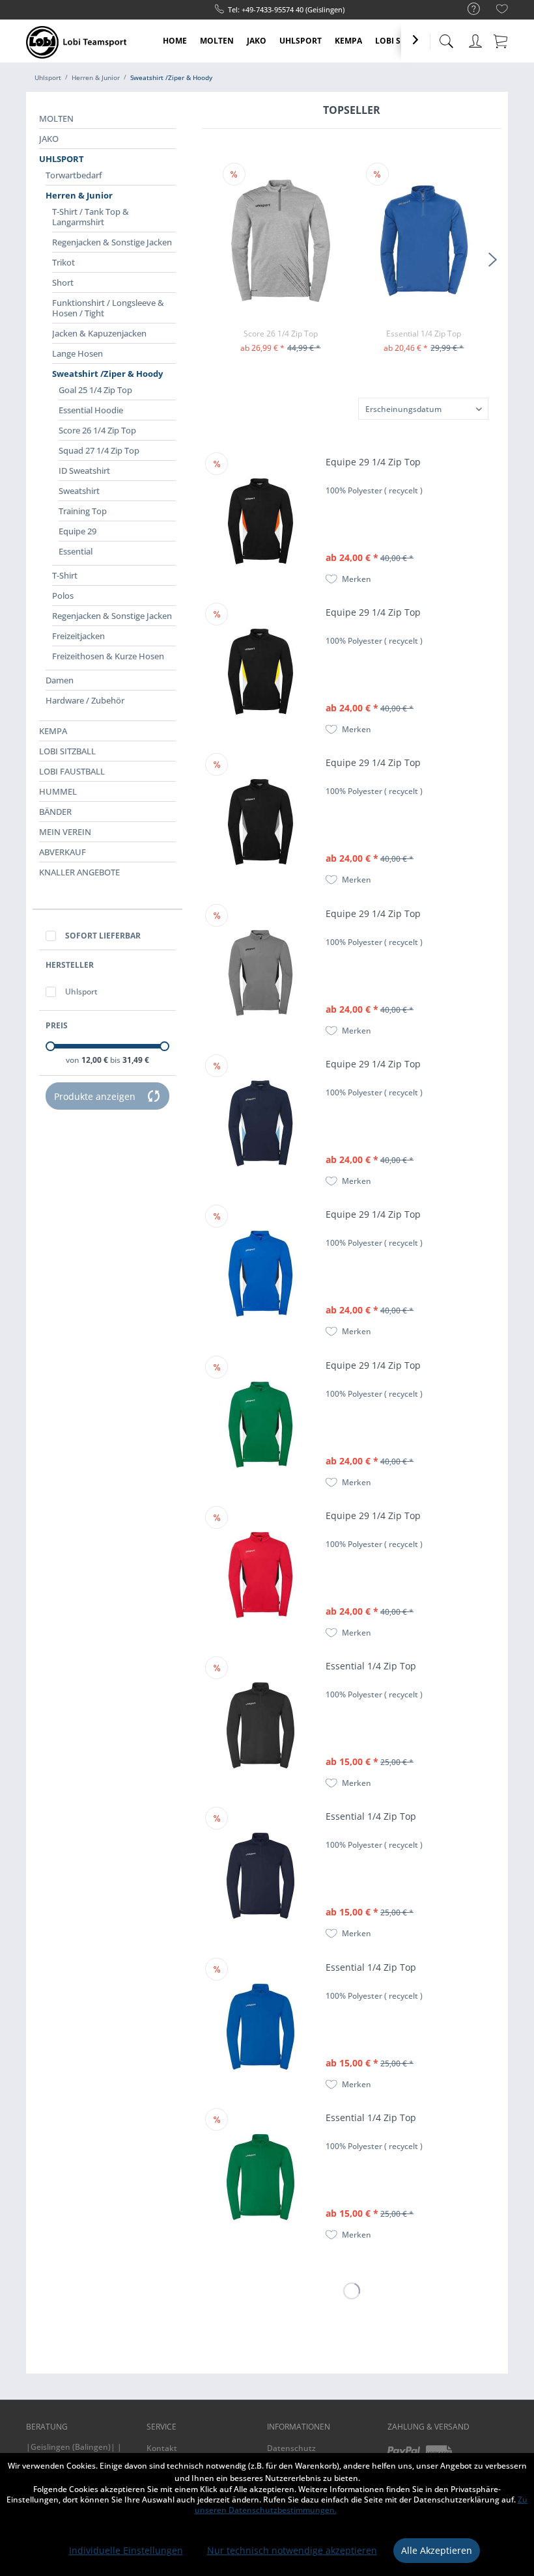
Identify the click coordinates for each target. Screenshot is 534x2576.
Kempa (53, 731)
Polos (63, 596)
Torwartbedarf (74, 175)
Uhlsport (62, 159)
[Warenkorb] (501, 40)
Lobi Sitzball (67, 751)
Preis (57, 1025)
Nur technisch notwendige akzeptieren (292, 2550)
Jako (49, 139)
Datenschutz (291, 2448)
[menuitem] (467, 9)
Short (63, 282)
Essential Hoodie (91, 410)
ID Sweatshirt (84, 471)
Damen (60, 680)
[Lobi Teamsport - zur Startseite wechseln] (76, 42)
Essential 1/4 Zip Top (424, 334)
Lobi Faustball (72, 771)
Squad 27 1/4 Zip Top (99, 450)
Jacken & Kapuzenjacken (99, 333)
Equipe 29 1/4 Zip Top (373, 462)
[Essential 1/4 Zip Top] (424, 241)
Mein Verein (65, 832)
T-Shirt (65, 575)
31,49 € (136, 1060)
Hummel (58, 791)
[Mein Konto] (475, 39)
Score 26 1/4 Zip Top (97, 430)
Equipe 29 (77, 531)
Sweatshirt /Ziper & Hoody (107, 374)
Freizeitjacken (78, 636)
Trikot (63, 262)
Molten (56, 118)
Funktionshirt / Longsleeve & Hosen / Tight (108, 308)
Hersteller (70, 965)
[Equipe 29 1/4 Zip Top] (260, 521)
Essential (76, 551)
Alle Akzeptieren (437, 2550)
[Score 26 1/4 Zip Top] (281, 241)
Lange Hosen (77, 353)
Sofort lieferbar (103, 936)
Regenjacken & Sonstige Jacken (112, 242)
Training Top (83, 511)
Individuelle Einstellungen (126, 2550)
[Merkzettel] (502, 11)
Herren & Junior (79, 195)
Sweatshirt (79, 491)
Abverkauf (63, 852)
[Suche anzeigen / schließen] (446, 37)
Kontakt (162, 2448)
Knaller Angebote (79, 872)
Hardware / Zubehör (85, 700)
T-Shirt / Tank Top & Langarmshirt (91, 217)
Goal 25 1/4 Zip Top (95, 390)
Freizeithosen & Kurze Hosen (108, 656)
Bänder (55, 812)
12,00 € (96, 1060)
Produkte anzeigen (95, 1096)
